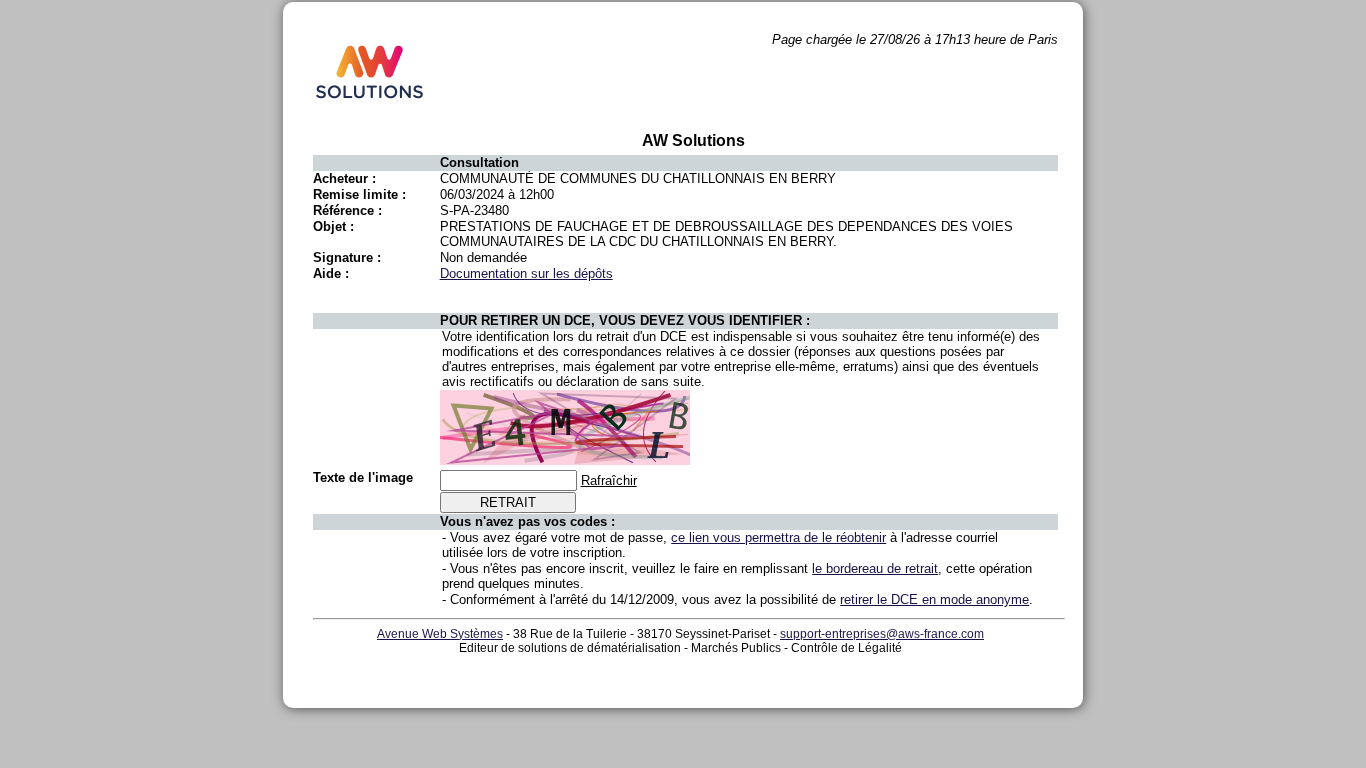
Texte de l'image (363, 477)
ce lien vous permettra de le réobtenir (778, 537)
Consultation (479, 162)
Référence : (347, 210)
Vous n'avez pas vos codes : (527, 521)
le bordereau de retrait (875, 568)
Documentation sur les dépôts (526, 273)
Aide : (331, 273)
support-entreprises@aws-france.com (882, 634)
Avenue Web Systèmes (440, 634)
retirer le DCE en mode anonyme (934, 599)
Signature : (347, 257)
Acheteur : (344, 178)
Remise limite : (359, 194)
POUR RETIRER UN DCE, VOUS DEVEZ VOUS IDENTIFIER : (625, 320)
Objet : (333, 226)
